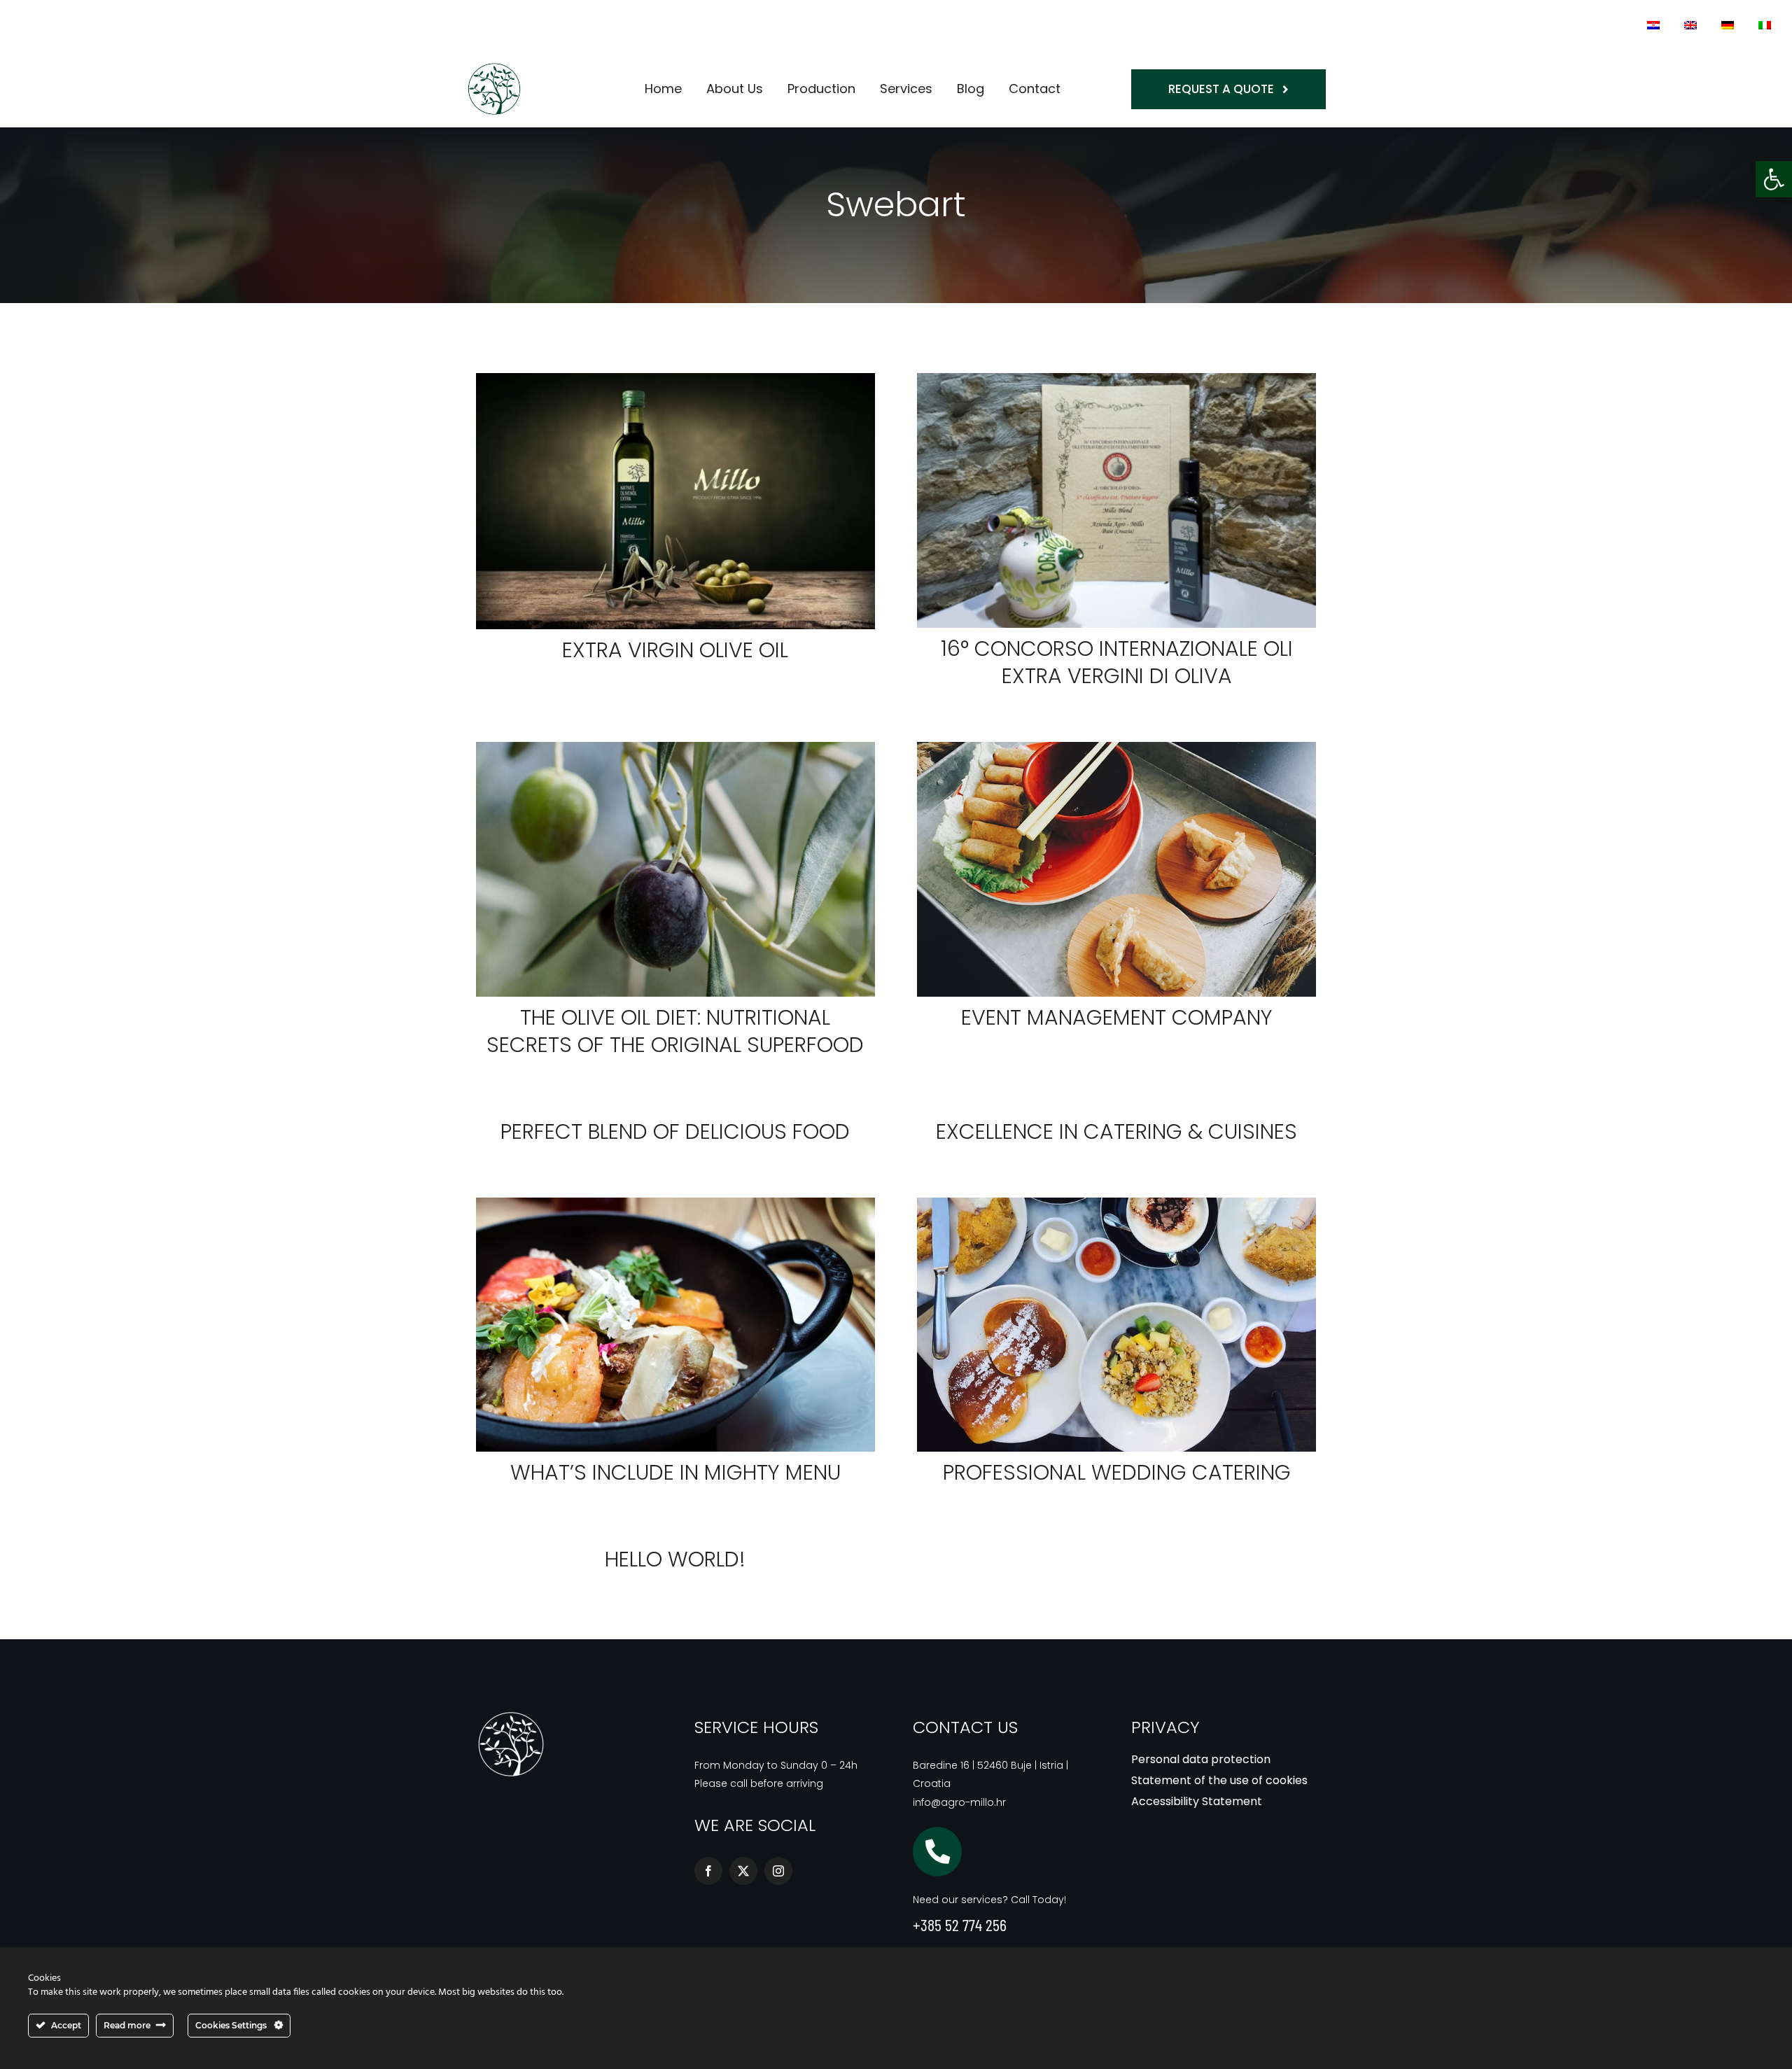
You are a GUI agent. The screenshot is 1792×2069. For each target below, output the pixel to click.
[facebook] (708, 1871)
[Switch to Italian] (1765, 25)
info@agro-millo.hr (959, 1802)
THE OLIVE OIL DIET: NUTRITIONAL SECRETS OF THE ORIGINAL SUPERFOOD (675, 1031)
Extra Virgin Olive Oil (675, 650)
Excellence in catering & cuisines (1116, 1131)
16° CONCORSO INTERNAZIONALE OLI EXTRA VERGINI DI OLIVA (1117, 662)
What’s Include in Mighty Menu (675, 1472)
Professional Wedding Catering (1117, 1472)
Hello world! (675, 1559)
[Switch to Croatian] (1653, 25)
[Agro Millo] (511, 1714)
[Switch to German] (1728, 25)
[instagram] (778, 1871)
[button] (1774, 179)
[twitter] (743, 1871)
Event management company (1117, 1017)
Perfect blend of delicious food (675, 1131)
